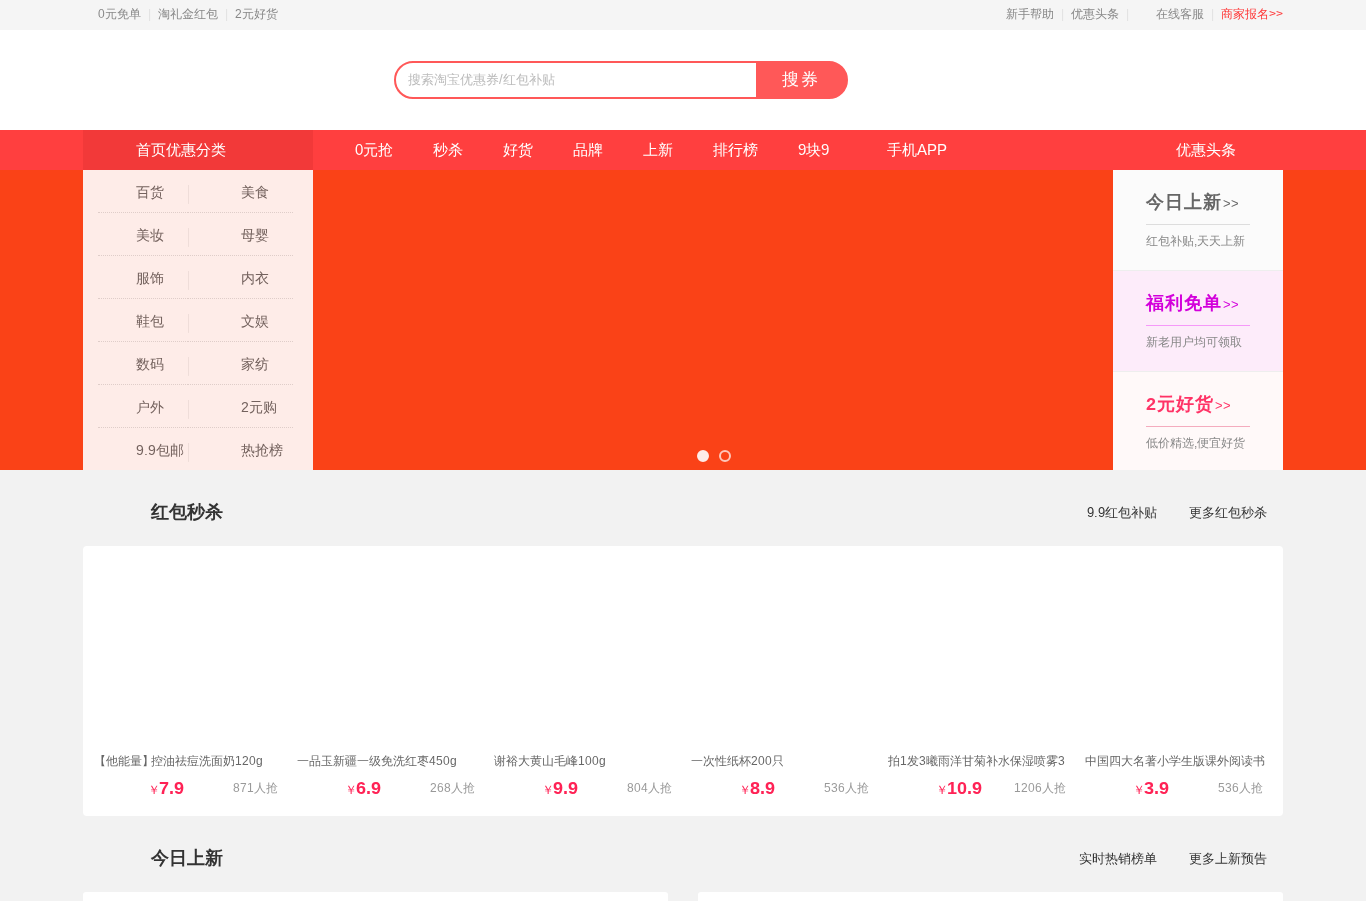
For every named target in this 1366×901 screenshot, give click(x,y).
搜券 (801, 79)
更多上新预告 (1228, 858)
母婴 (255, 235)
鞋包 (150, 321)
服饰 (150, 278)
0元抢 (374, 149)
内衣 (255, 278)
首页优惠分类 (181, 149)
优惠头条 (1095, 14)
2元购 (259, 407)
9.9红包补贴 (1122, 512)
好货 (518, 149)
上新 (658, 149)
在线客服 (1180, 14)
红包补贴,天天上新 (1195, 220)
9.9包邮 (160, 450)
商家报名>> (1252, 14)
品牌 (588, 149)
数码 (150, 364)
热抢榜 (262, 450)
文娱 (255, 321)
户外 (150, 407)
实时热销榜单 (1118, 858)
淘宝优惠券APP (1134, 80)
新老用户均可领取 (1194, 321)
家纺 (255, 364)
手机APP (917, 149)
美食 (255, 192)
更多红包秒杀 (1228, 512)
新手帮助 (1030, 14)
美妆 (150, 235)
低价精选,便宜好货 (1195, 422)
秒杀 (448, 149)
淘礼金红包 (188, 14)
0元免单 (119, 14)
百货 (150, 192)
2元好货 (256, 14)
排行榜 (735, 149)
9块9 (813, 149)
